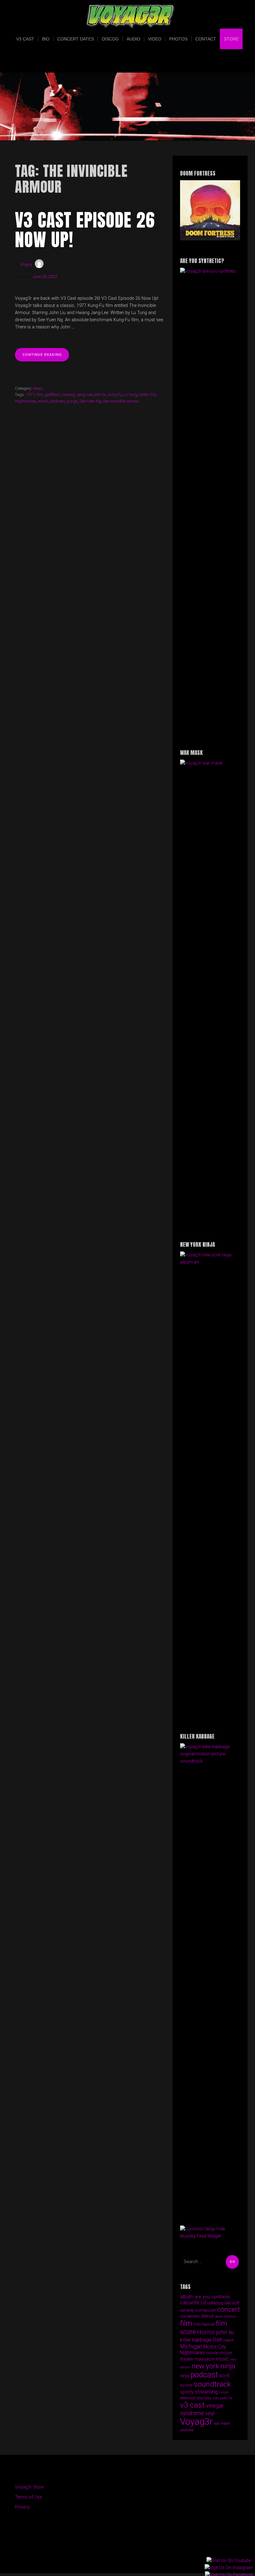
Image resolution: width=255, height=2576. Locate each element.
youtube (187, 2430)
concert (229, 2309)
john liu (100, 395)
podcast (58, 401)
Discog (110, 39)
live (218, 2340)
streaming (206, 2392)
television (188, 2398)
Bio (46, 39)
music (43, 401)
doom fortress (225, 2317)
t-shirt (224, 2392)
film (40, 395)
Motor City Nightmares (203, 2350)
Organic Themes (139, 2559)
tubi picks (220, 2398)
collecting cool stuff (223, 2303)
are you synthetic (213, 2297)
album (187, 2297)
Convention (190, 2316)
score (186, 2385)
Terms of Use (28, 2497)
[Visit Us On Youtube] (229, 2561)
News (38, 388)
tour (200, 2398)
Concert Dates (76, 39)
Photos (178, 39)
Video (155, 39)
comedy (187, 2310)
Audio (133, 39)
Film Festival (204, 2324)
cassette (190, 2303)
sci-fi (224, 2376)
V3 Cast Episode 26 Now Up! (85, 230)
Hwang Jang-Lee (77, 395)
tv (231, 2398)
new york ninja (213, 2366)
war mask (222, 2423)
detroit (207, 2316)
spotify (187, 2392)
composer (206, 2310)
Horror (206, 2332)
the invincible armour (121, 401)
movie (212, 2353)
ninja (185, 2376)
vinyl (210, 2413)
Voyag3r (196, 2422)
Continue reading (46, 357)
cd (203, 2303)
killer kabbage (196, 2340)
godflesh (52, 395)
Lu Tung (130, 395)
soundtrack (212, 2384)
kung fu (115, 395)
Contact (206, 39)
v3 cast (192, 2405)
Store (231, 39)
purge (72, 401)
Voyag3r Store (29, 2487)
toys (208, 2398)
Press (27, 265)
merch (229, 2340)
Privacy (22, 2507)
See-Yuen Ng (90, 401)
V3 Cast (25, 39)
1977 (30, 395)
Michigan (191, 2346)
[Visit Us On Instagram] (229, 2568)
